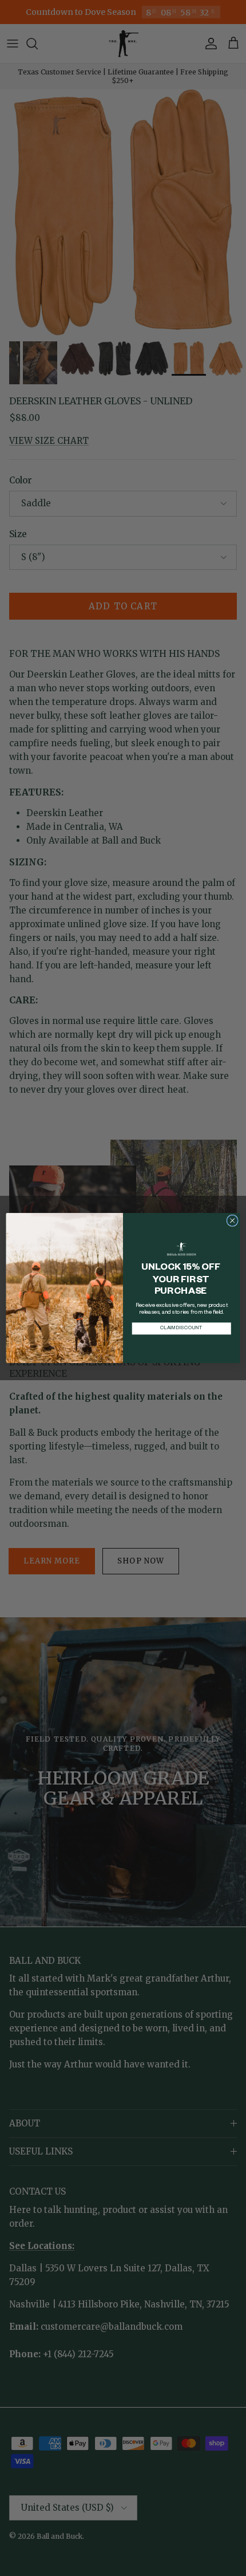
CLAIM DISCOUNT (181, 1328)
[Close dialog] (232, 1220)
